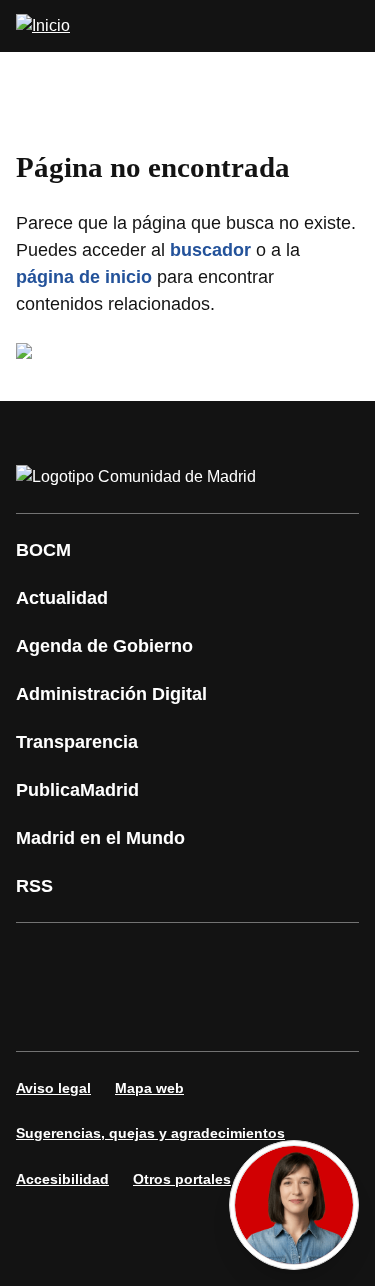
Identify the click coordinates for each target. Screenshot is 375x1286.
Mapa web (149, 1088)
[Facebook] (44, 959)
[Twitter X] (164, 959)
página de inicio (84, 277)
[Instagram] (104, 959)
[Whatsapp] (44, 1015)
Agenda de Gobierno (104, 646)
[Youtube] (224, 959)
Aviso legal (53, 1088)
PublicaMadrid (77, 790)
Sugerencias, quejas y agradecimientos (150, 1133)
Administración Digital (111, 694)
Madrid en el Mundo (100, 838)
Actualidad (62, 598)
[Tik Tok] (104, 1015)
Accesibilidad (62, 1179)
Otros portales (182, 1179)
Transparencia (77, 742)
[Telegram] (224, 1015)
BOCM (43, 550)
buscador (210, 250)
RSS (34, 886)
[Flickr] (164, 1015)
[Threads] (284, 1015)
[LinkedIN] (284, 959)
